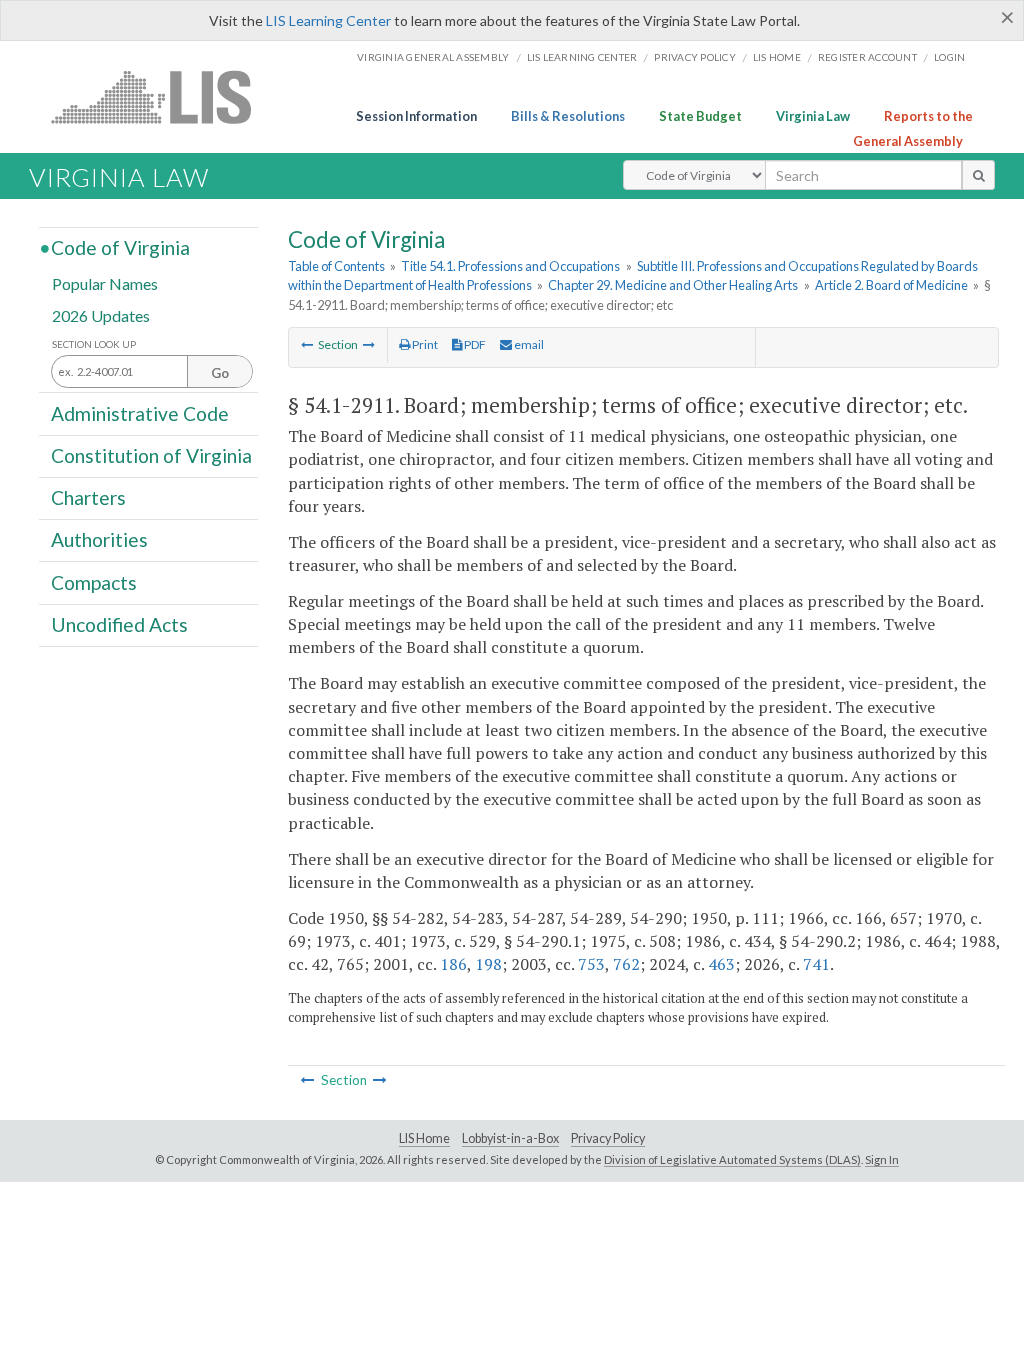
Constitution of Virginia (151, 455)
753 (591, 964)
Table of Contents (336, 266)
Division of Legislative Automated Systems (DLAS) (732, 1159)
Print (424, 344)
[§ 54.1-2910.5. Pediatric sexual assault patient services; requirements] (307, 344)
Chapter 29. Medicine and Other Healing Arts (673, 285)
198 (488, 964)
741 (816, 964)
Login (949, 57)
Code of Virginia (120, 247)
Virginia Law (813, 116)
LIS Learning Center (328, 20)
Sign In (882, 1159)
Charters (88, 497)
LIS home (777, 57)
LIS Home (424, 1138)
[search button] (978, 175)
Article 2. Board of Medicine (891, 285)
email (528, 344)
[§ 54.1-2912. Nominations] (369, 344)
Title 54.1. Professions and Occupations (510, 266)
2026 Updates (101, 314)
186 (453, 964)
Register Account (867, 57)
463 (721, 964)
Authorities (99, 539)
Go (220, 373)
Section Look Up (94, 344)
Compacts (94, 581)
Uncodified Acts (119, 624)
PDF (474, 344)
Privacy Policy (695, 57)
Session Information (416, 116)
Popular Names (105, 283)
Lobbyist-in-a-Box (510, 1138)
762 (626, 964)
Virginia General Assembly (433, 57)
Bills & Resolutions (568, 116)
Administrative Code (140, 412)
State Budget (700, 116)
